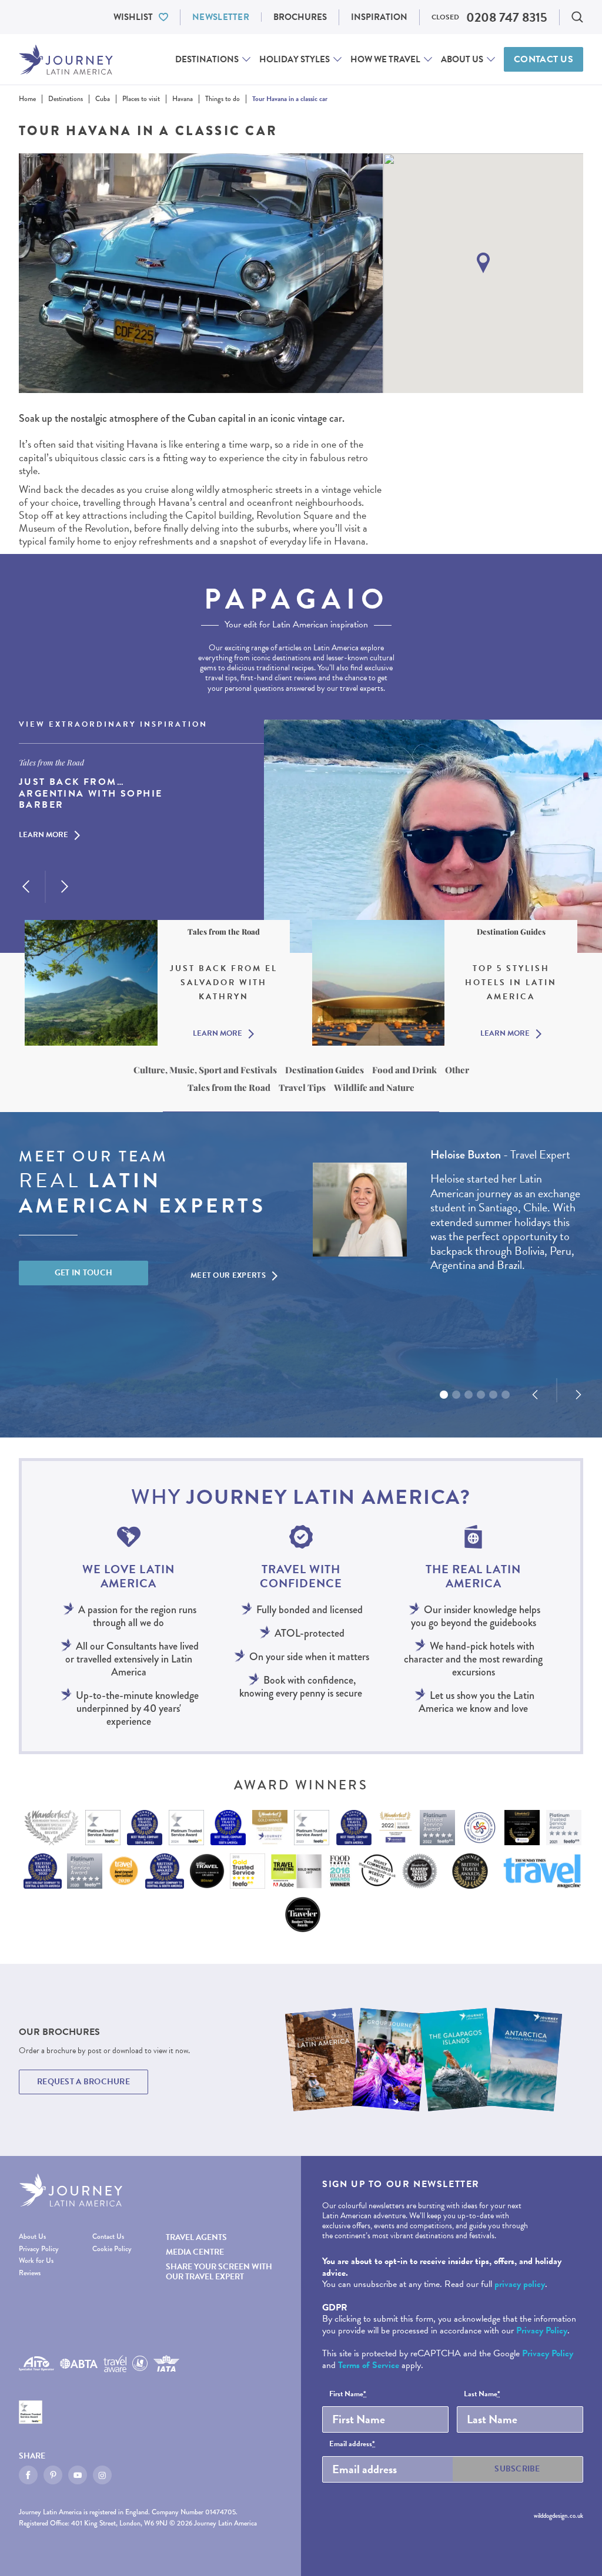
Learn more (44, 835)
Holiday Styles (295, 59)
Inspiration (379, 17)
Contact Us (544, 59)
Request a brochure (83, 2082)
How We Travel (385, 59)
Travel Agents (196, 2237)
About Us (462, 59)
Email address (352, 2444)
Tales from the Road (229, 1087)
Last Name (482, 2394)
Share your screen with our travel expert (219, 2272)
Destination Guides (325, 1070)
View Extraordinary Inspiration (113, 725)
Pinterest (53, 2475)
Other (457, 1070)
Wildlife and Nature (374, 1087)
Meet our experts (228, 1275)
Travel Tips (302, 1087)
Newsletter (221, 17)
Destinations (207, 59)
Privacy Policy (39, 2249)
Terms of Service (369, 2365)
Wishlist (133, 17)
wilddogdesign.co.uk (558, 2515)
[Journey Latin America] (66, 60)
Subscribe (517, 2469)
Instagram (102, 2475)
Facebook (28, 2475)
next (65, 886)
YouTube (78, 2475)
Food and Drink (404, 1070)
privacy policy (520, 2284)
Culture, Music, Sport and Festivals (205, 1070)
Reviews (30, 2273)
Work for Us (36, 2261)
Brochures (300, 17)
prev (26, 886)
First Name (348, 2394)
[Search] (577, 17)
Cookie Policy (112, 2249)
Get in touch (84, 1273)
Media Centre (195, 2252)
